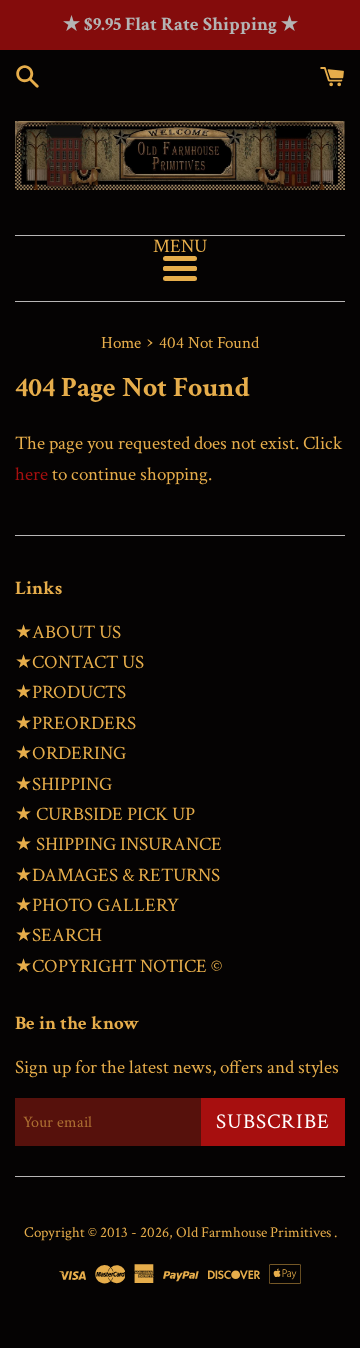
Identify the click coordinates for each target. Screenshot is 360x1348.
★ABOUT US (68, 632)
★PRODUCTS (70, 692)
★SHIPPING (63, 784)
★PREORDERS (75, 723)
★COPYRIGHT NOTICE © (118, 966)
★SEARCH (58, 935)
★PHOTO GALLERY (97, 905)
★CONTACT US (79, 662)
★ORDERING (70, 753)
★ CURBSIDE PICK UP (105, 814)
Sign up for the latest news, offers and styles (177, 1067)
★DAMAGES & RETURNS (117, 875)
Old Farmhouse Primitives (255, 1232)
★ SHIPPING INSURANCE (118, 844)
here (31, 474)
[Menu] (179, 268)
